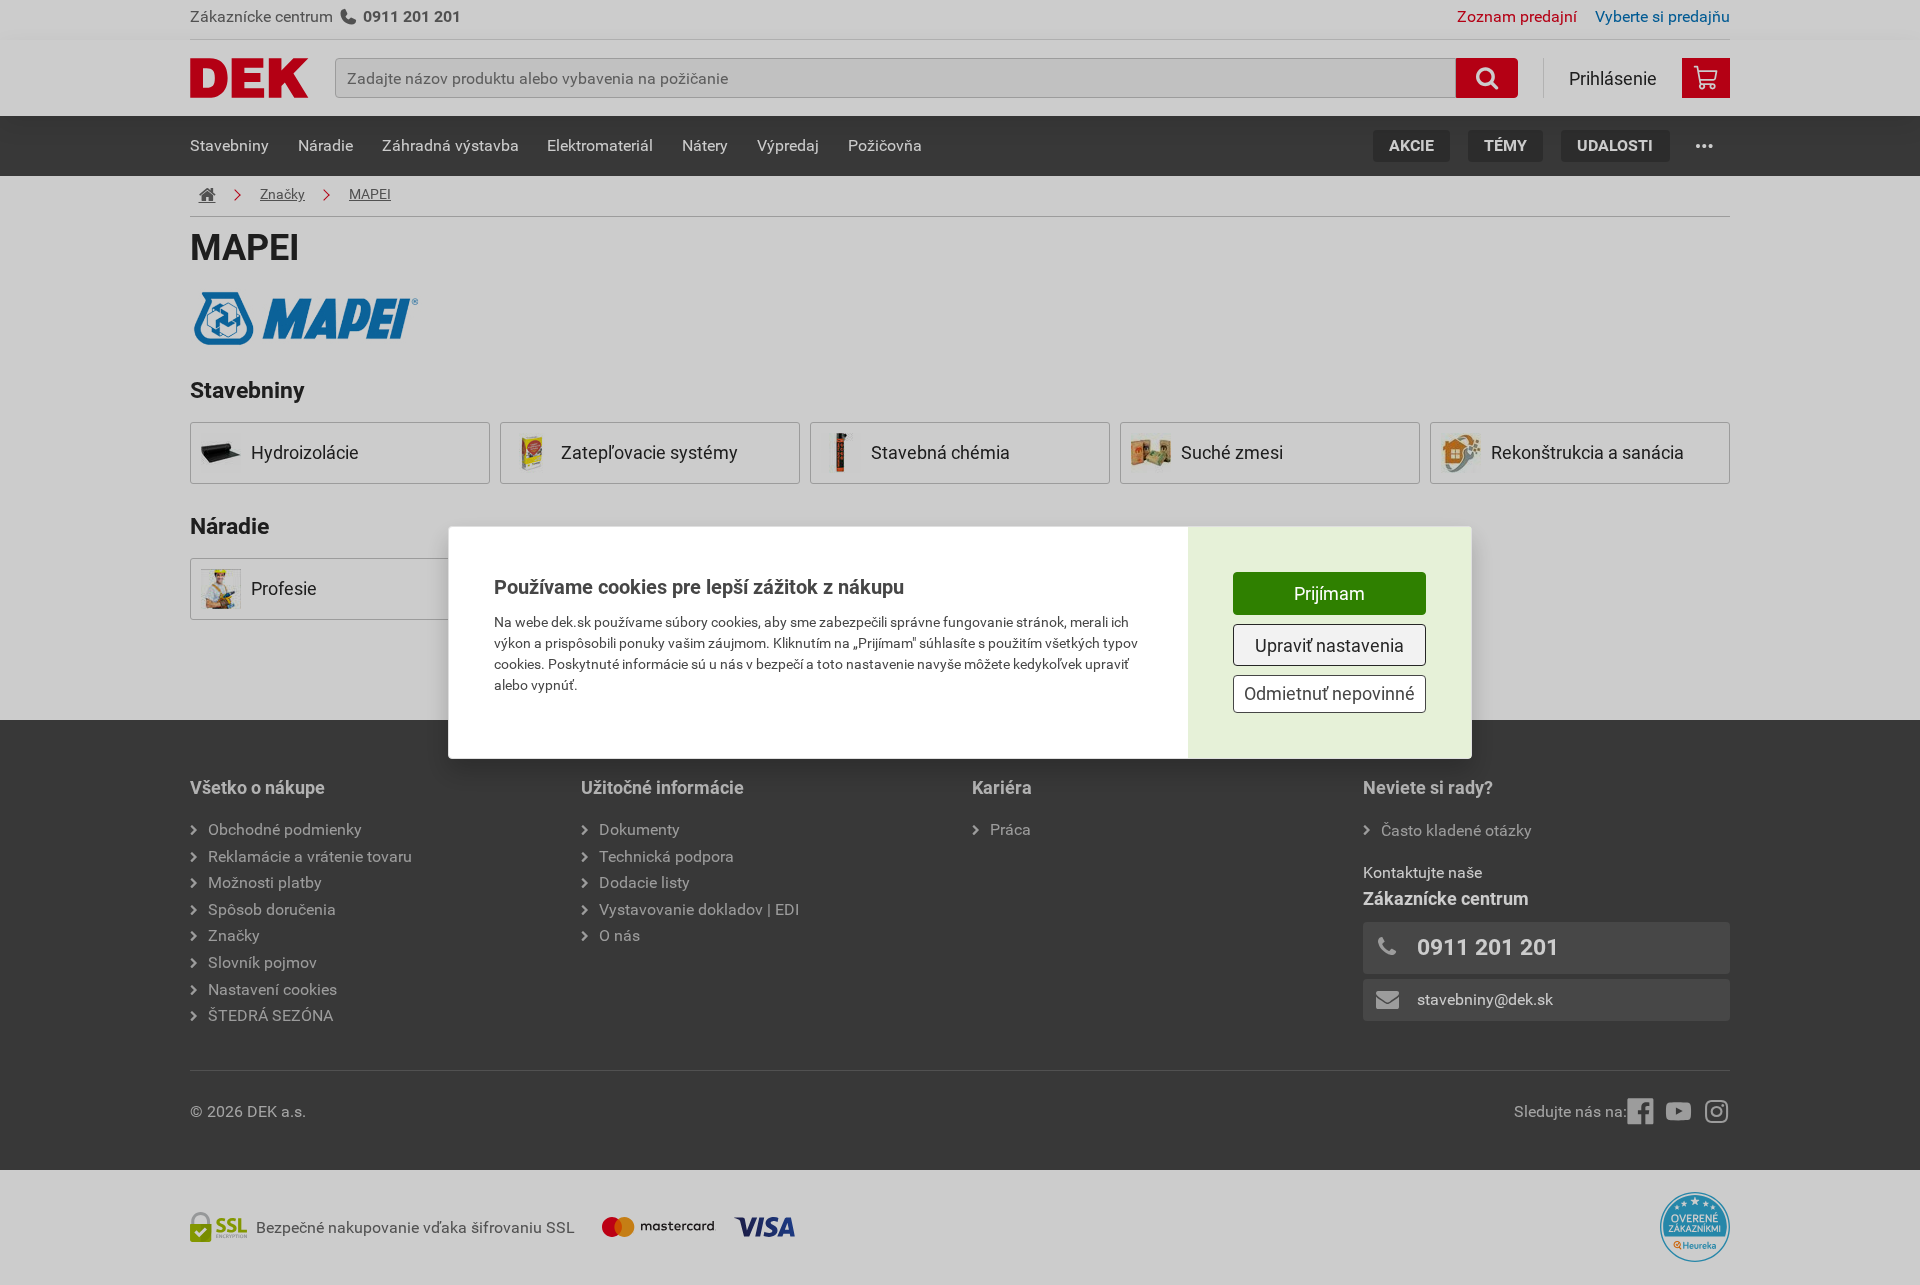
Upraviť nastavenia (1329, 645)
